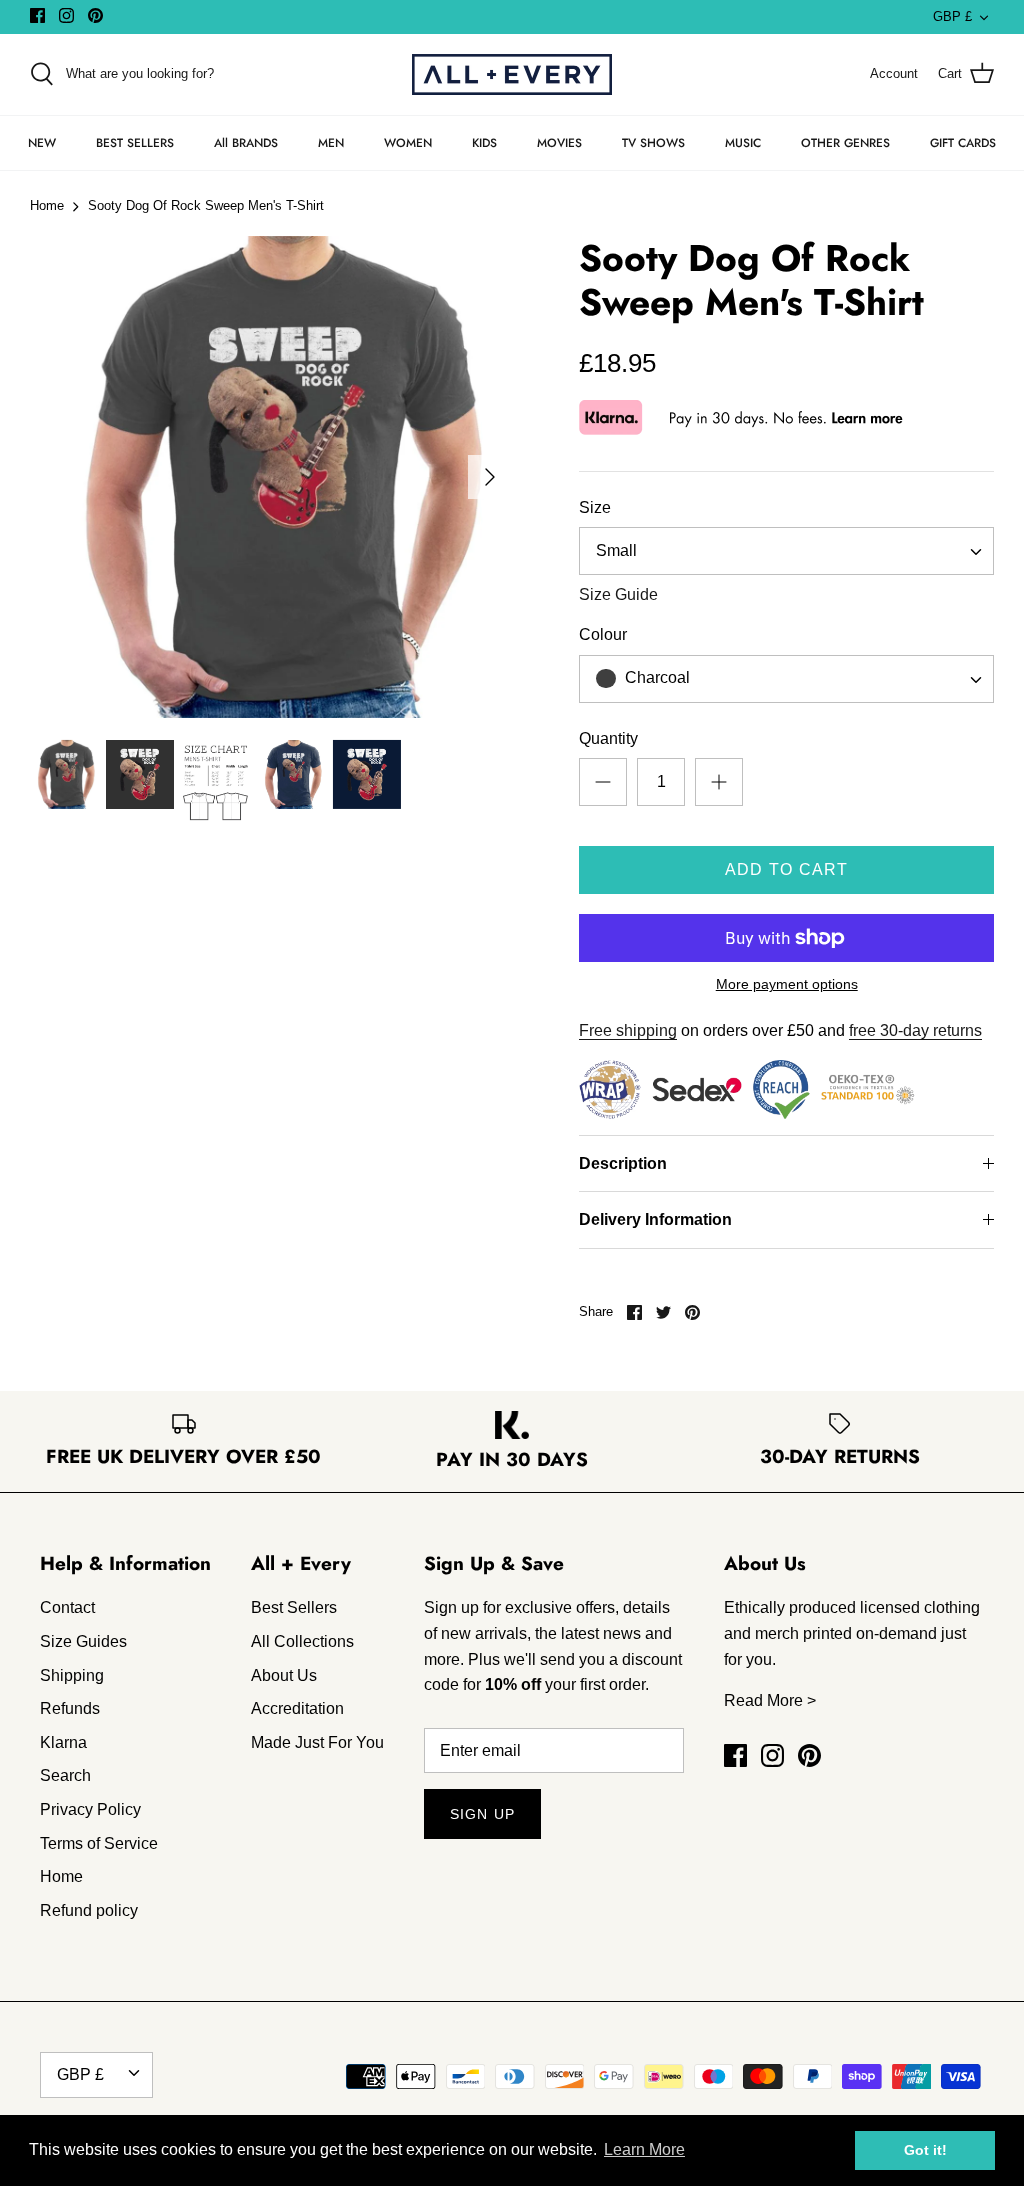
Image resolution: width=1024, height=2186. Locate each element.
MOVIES (559, 143)
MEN (331, 143)
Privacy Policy (90, 1809)
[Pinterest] (95, 15)
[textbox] (655, 678)
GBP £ (952, 16)
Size (595, 507)
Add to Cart (787, 869)
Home (47, 206)
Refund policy (89, 1910)
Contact (67, 1607)
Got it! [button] (925, 2150)
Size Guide (618, 594)
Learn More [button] (644, 2149)
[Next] (490, 477)
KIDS (484, 143)
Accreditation (297, 1708)
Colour (603, 634)
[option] (271, 477)
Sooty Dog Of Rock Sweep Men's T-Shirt (206, 206)
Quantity (608, 738)
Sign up (482, 1814)
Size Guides (83, 1641)
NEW (42, 143)
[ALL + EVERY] (512, 74)
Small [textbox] (616, 550)
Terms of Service (99, 1843)
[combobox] (786, 551)
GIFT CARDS (963, 143)
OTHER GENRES (845, 143)
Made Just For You (317, 1742)
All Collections (302, 1641)
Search (65, 1775)
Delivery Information (655, 1219)
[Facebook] (37, 15)
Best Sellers (294, 1607)
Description (623, 1163)
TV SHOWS (653, 143)
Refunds (70, 1708)
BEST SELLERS (135, 143)
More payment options (787, 984)
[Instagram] (66, 15)
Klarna (63, 1742)
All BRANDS (246, 143)
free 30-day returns (915, 1030)
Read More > (770, 1700)
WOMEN (408, 143)
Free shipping (628, 1030)
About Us (284, 1675)
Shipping (72, 1675)
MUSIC (743, 143)
